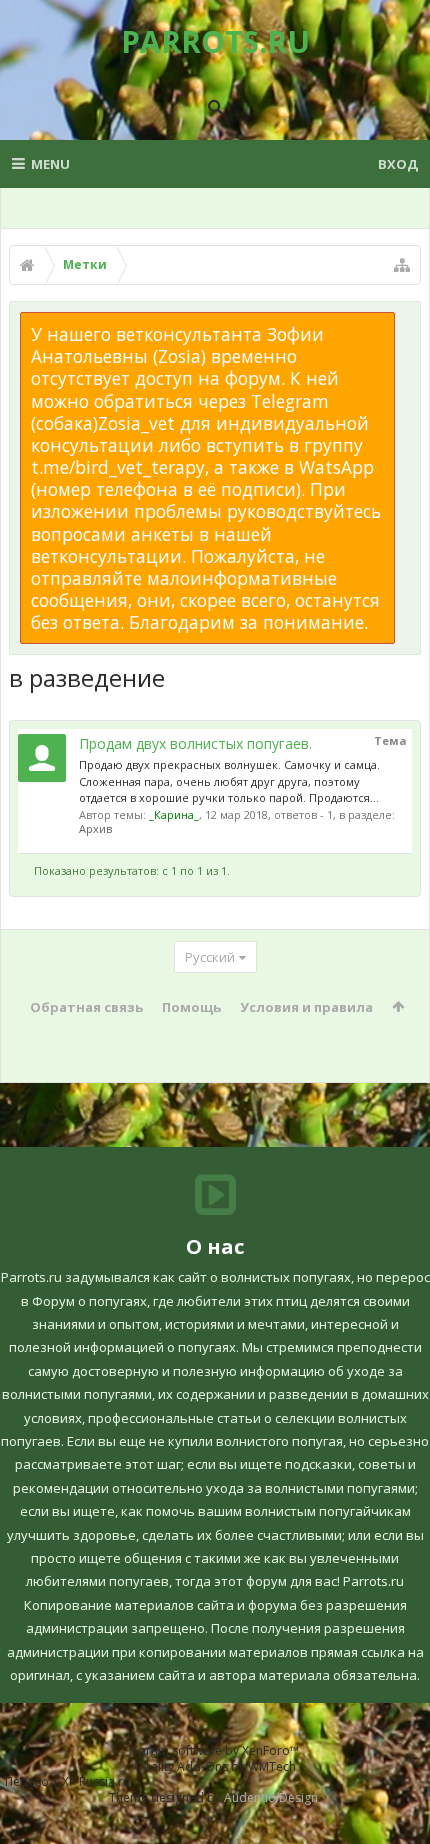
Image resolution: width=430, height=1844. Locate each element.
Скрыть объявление (407, 322)
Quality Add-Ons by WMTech (215, 1766)
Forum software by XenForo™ (215, 1750)
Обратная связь (86, 1007)
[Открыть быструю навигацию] (402, 265)
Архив (95, 828)
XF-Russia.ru (96, 1781)
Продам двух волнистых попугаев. (195, 743)
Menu (50, 164)
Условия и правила (306, 1007)
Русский (210, 957)
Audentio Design (271, 1797)
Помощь (191, 1007)
